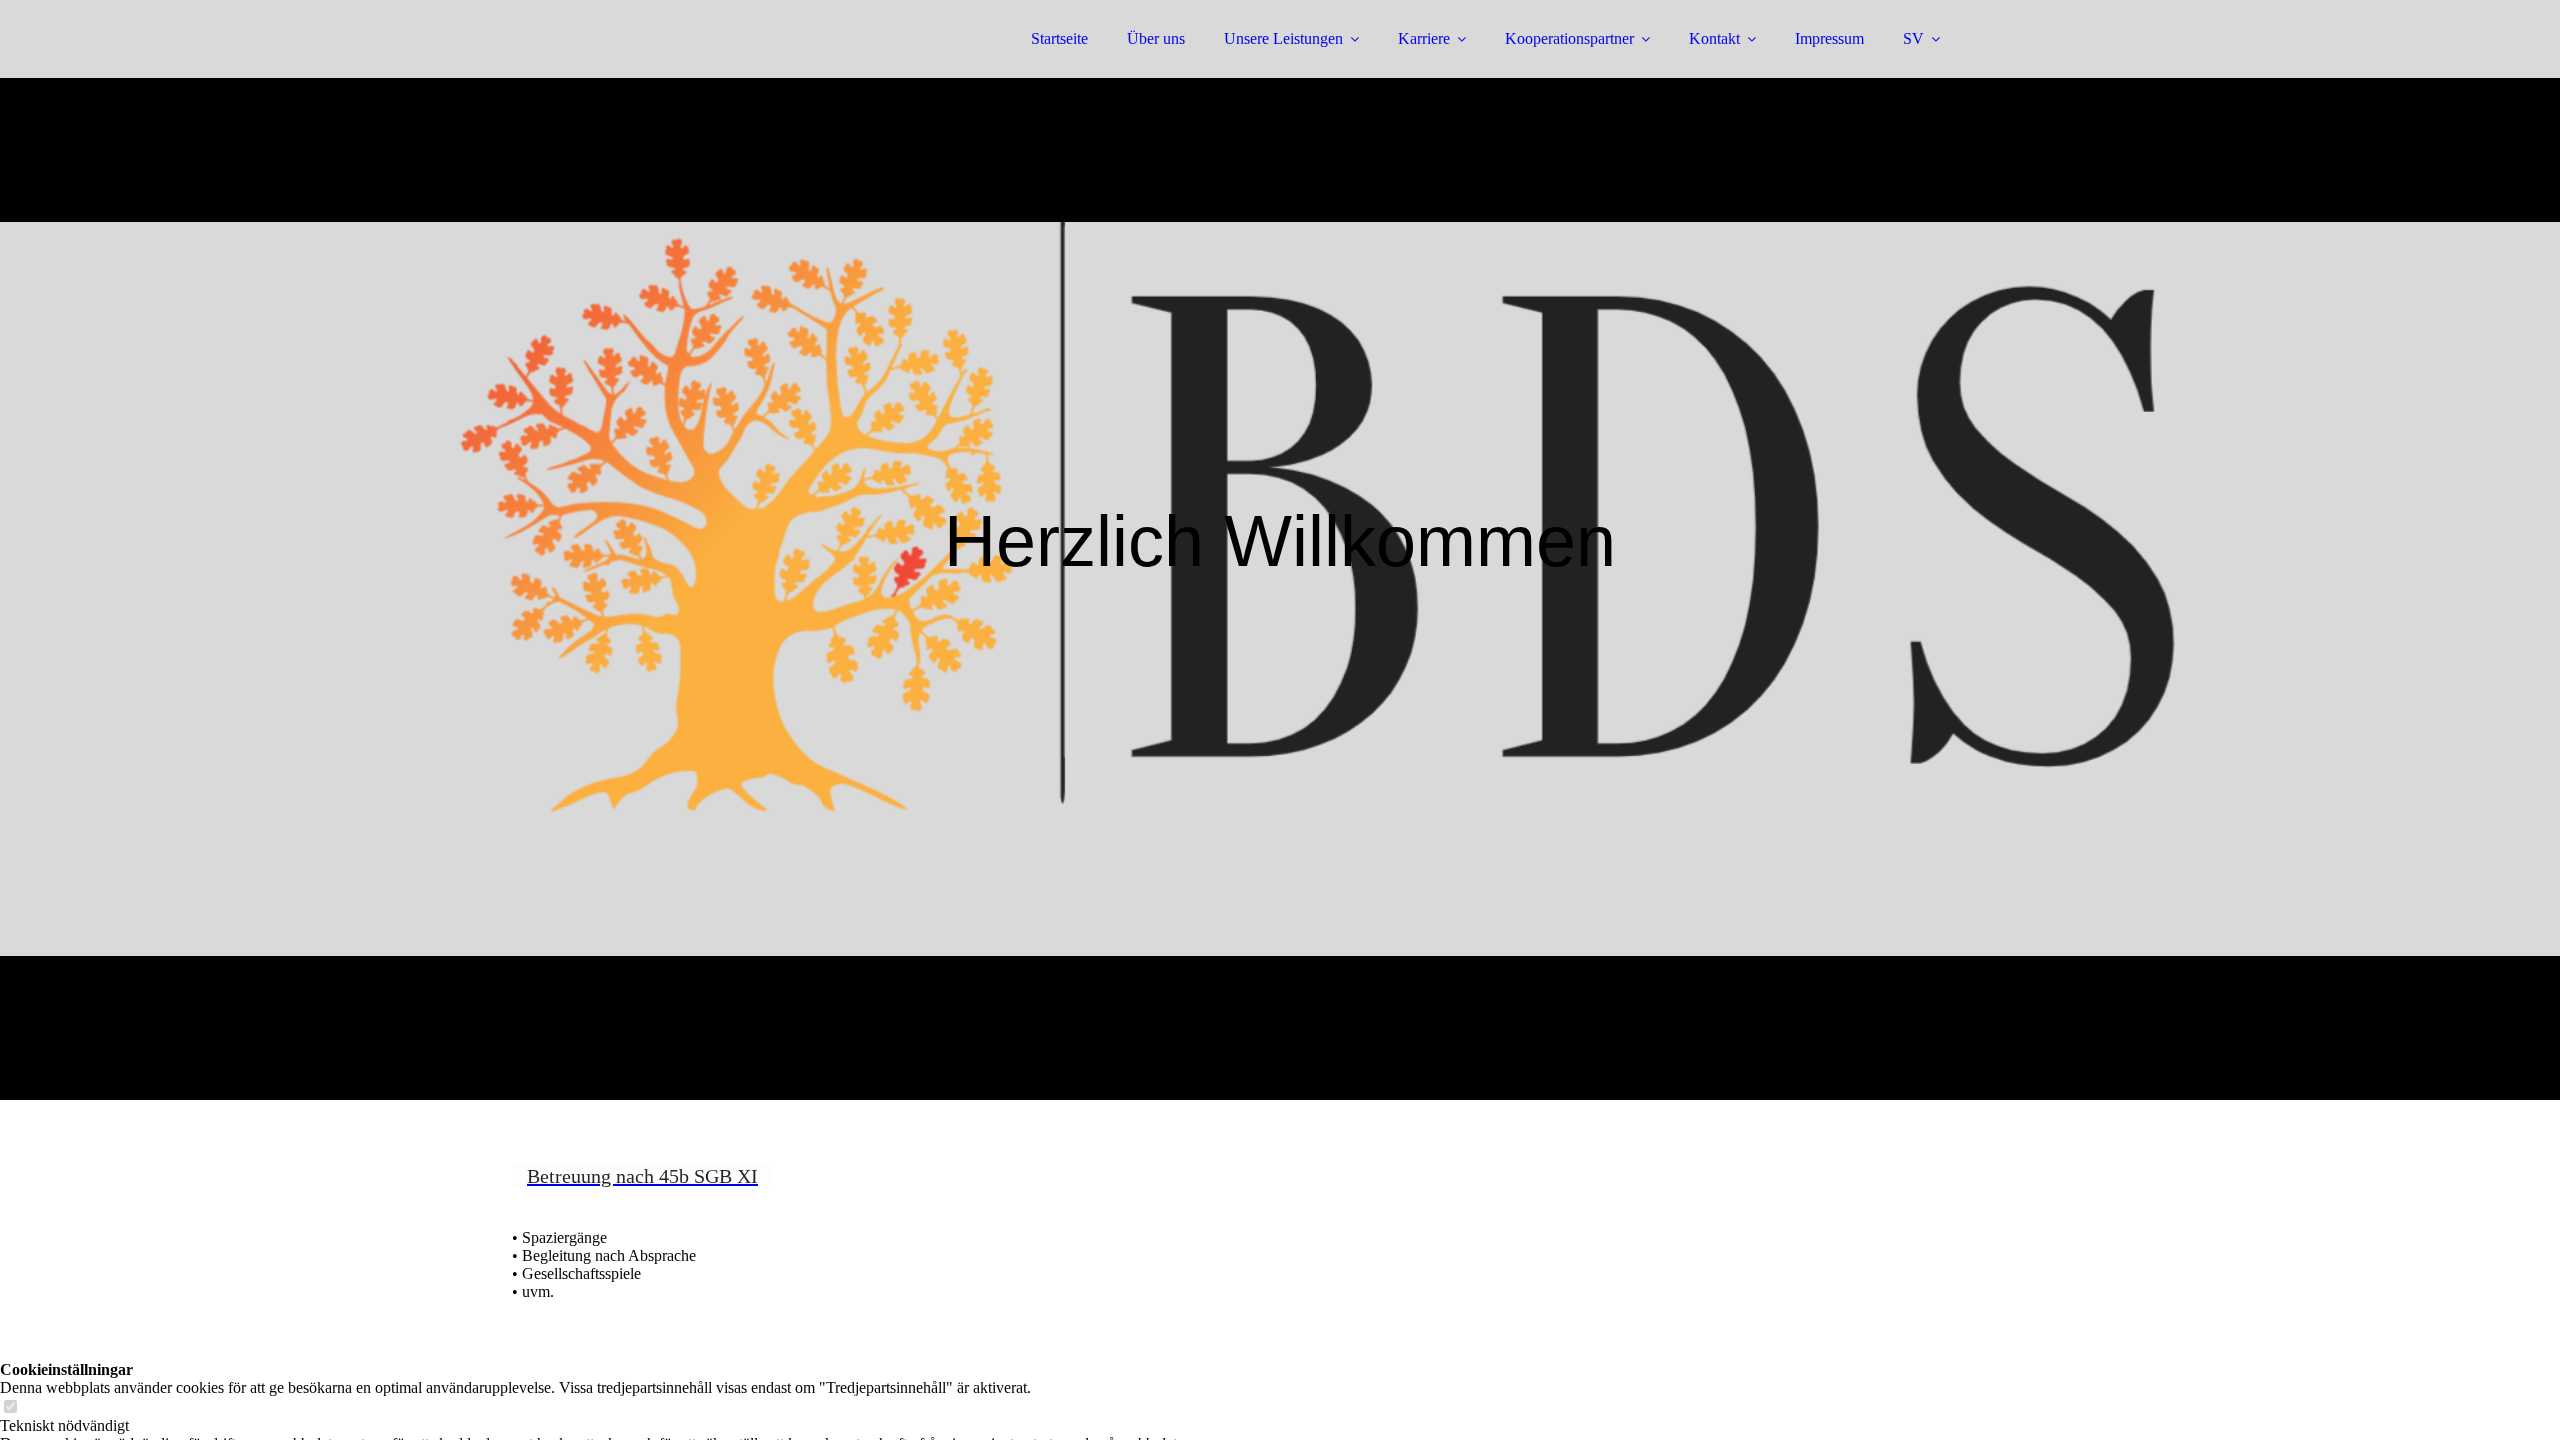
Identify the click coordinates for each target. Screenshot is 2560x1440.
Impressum (1829, 38)
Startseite (1059, 38)
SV (1913, 38)
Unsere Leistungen (1283, 38)
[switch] (10, 1407)
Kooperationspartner (1569, 38)
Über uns (1156, 38)
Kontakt (1714, 38)
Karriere (1424, 38)
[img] (687, 70)
